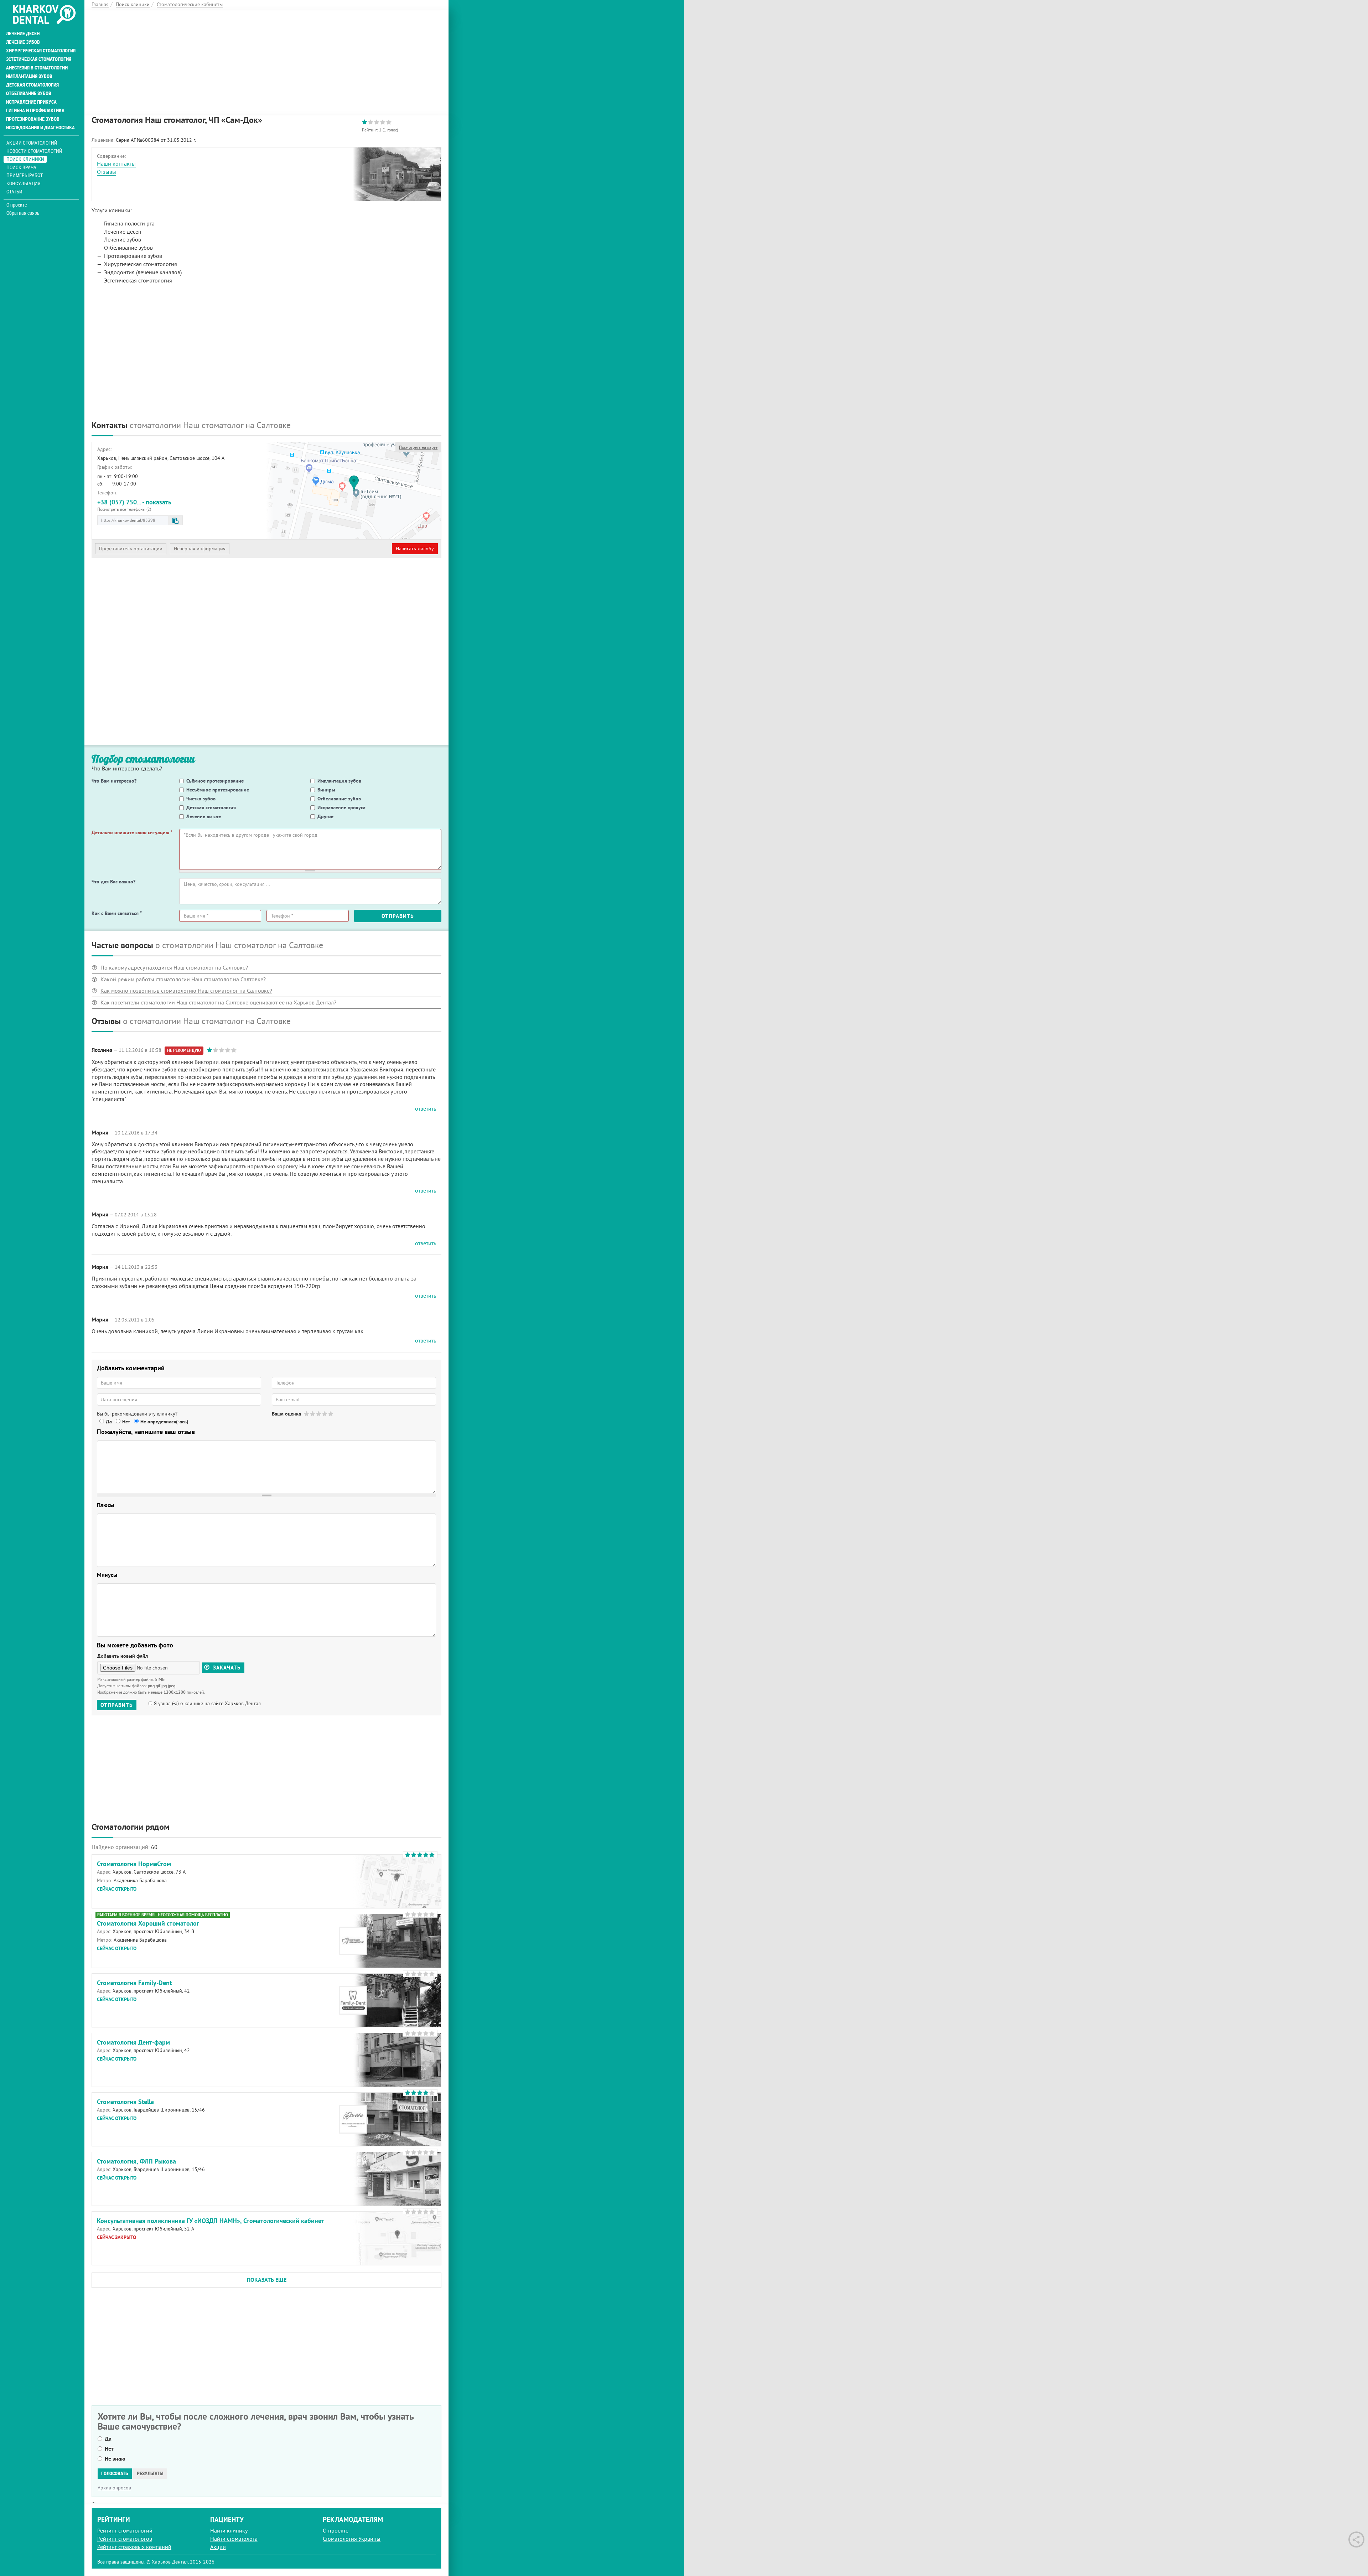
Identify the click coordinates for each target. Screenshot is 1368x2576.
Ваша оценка (286, 1414)
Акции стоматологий (32, 143)
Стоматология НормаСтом (134, 1864)
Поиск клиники (25, 159)
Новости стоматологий (34, 151)
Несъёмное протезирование (218, 790)
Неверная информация (200, 549)
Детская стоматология (32, 85)
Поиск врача (21, 167)
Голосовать (115, 2473)
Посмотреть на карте (418, 447)
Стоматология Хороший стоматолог (148, 1923)
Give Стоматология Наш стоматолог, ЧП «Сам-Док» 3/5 (319, 1414)
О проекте (17, 205)
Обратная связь (23, 213)
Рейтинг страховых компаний (134, 2547)
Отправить (398, 916)
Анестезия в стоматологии (37, 68)
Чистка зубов (201, 799)
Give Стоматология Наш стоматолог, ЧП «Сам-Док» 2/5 (313, 1414)
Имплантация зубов (29, 76)
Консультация (23, 183)
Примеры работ (25, 175)
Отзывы (107, 172)
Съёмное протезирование (215, 781)
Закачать (226, 1668)
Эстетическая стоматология (39, 59)
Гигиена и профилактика (35, 110)
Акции (218, 2547)
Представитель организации (131, 549)
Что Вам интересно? (114, 781)
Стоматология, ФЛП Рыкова (136, 2161)
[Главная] (44, 15)
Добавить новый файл (123, 1656)
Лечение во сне (204, 816)
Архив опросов (114, 2488)
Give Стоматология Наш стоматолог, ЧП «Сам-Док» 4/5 (325, 1414)
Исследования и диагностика (40, 128)
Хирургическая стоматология (41, 51)
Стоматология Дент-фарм (133, 2042)
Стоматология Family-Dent (134, 1983)
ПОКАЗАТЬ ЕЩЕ (267, 2280)
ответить (426, 1108)
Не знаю (115, 2459)
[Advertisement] (266, 60)
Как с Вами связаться (117, 913)
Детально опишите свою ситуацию (132, 832)
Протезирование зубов (33, 119)
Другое (325, 816)
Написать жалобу (415, 549)
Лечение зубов (23, 42)
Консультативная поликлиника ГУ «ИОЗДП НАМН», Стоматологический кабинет (211, 2221)
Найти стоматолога (234, 2539)
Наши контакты (116, 163)
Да (109, 1422)
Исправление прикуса (31, 102)
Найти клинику (229, 2530)
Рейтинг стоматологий (125, 2530)
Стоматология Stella (125, 2102)
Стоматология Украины (352, 2539)
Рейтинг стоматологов (125, 2539)
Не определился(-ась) (164, 1422)
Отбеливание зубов (29, 93)
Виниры (326, 790)
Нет (126, 1422)
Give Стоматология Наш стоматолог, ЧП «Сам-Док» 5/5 (331, 1414)
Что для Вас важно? (113, 882)
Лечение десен (23, 33)
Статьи (14, 191)
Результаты (150, 2473)
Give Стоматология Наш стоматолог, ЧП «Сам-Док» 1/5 (307, 1414)
